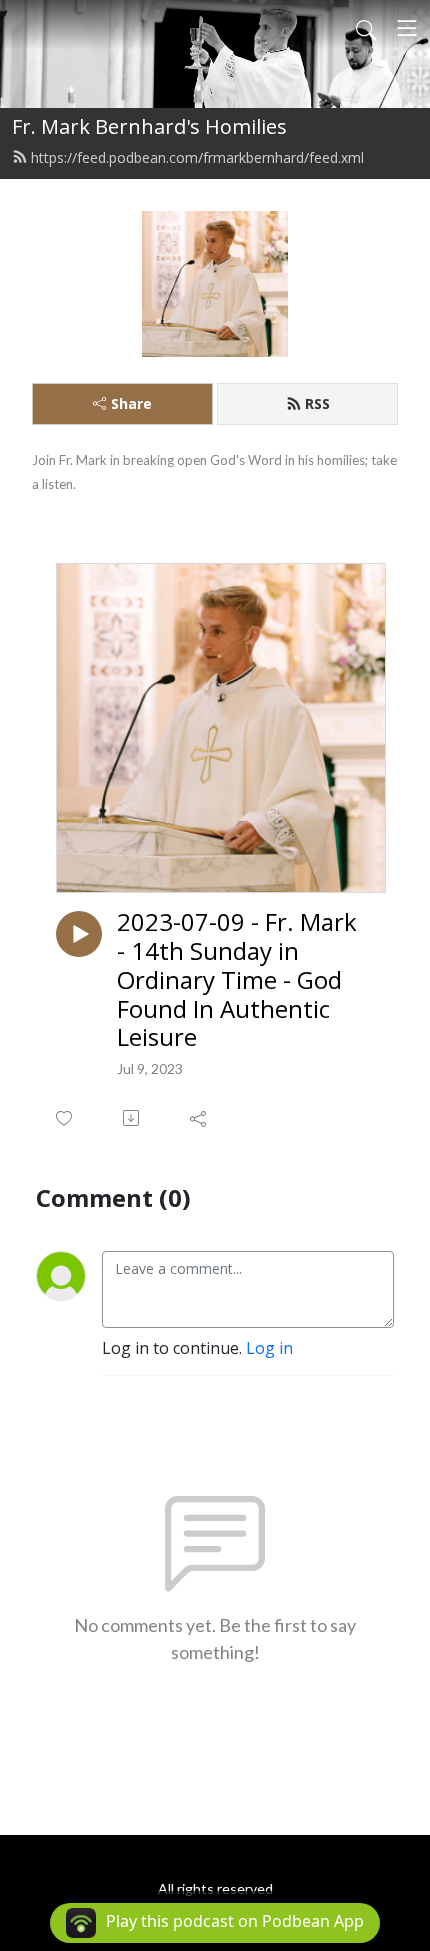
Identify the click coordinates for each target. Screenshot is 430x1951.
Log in (269, 1348)
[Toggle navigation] (407, 28)
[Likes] (65, 1118)
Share (131, 403)
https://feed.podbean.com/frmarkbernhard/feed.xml (197, 157)
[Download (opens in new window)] (132, 1118)
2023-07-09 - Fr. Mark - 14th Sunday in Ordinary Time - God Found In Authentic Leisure (237, 980)
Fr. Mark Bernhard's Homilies (149, 126)
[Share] (199, 1118)
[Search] (366, 28)
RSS (317, 403)
